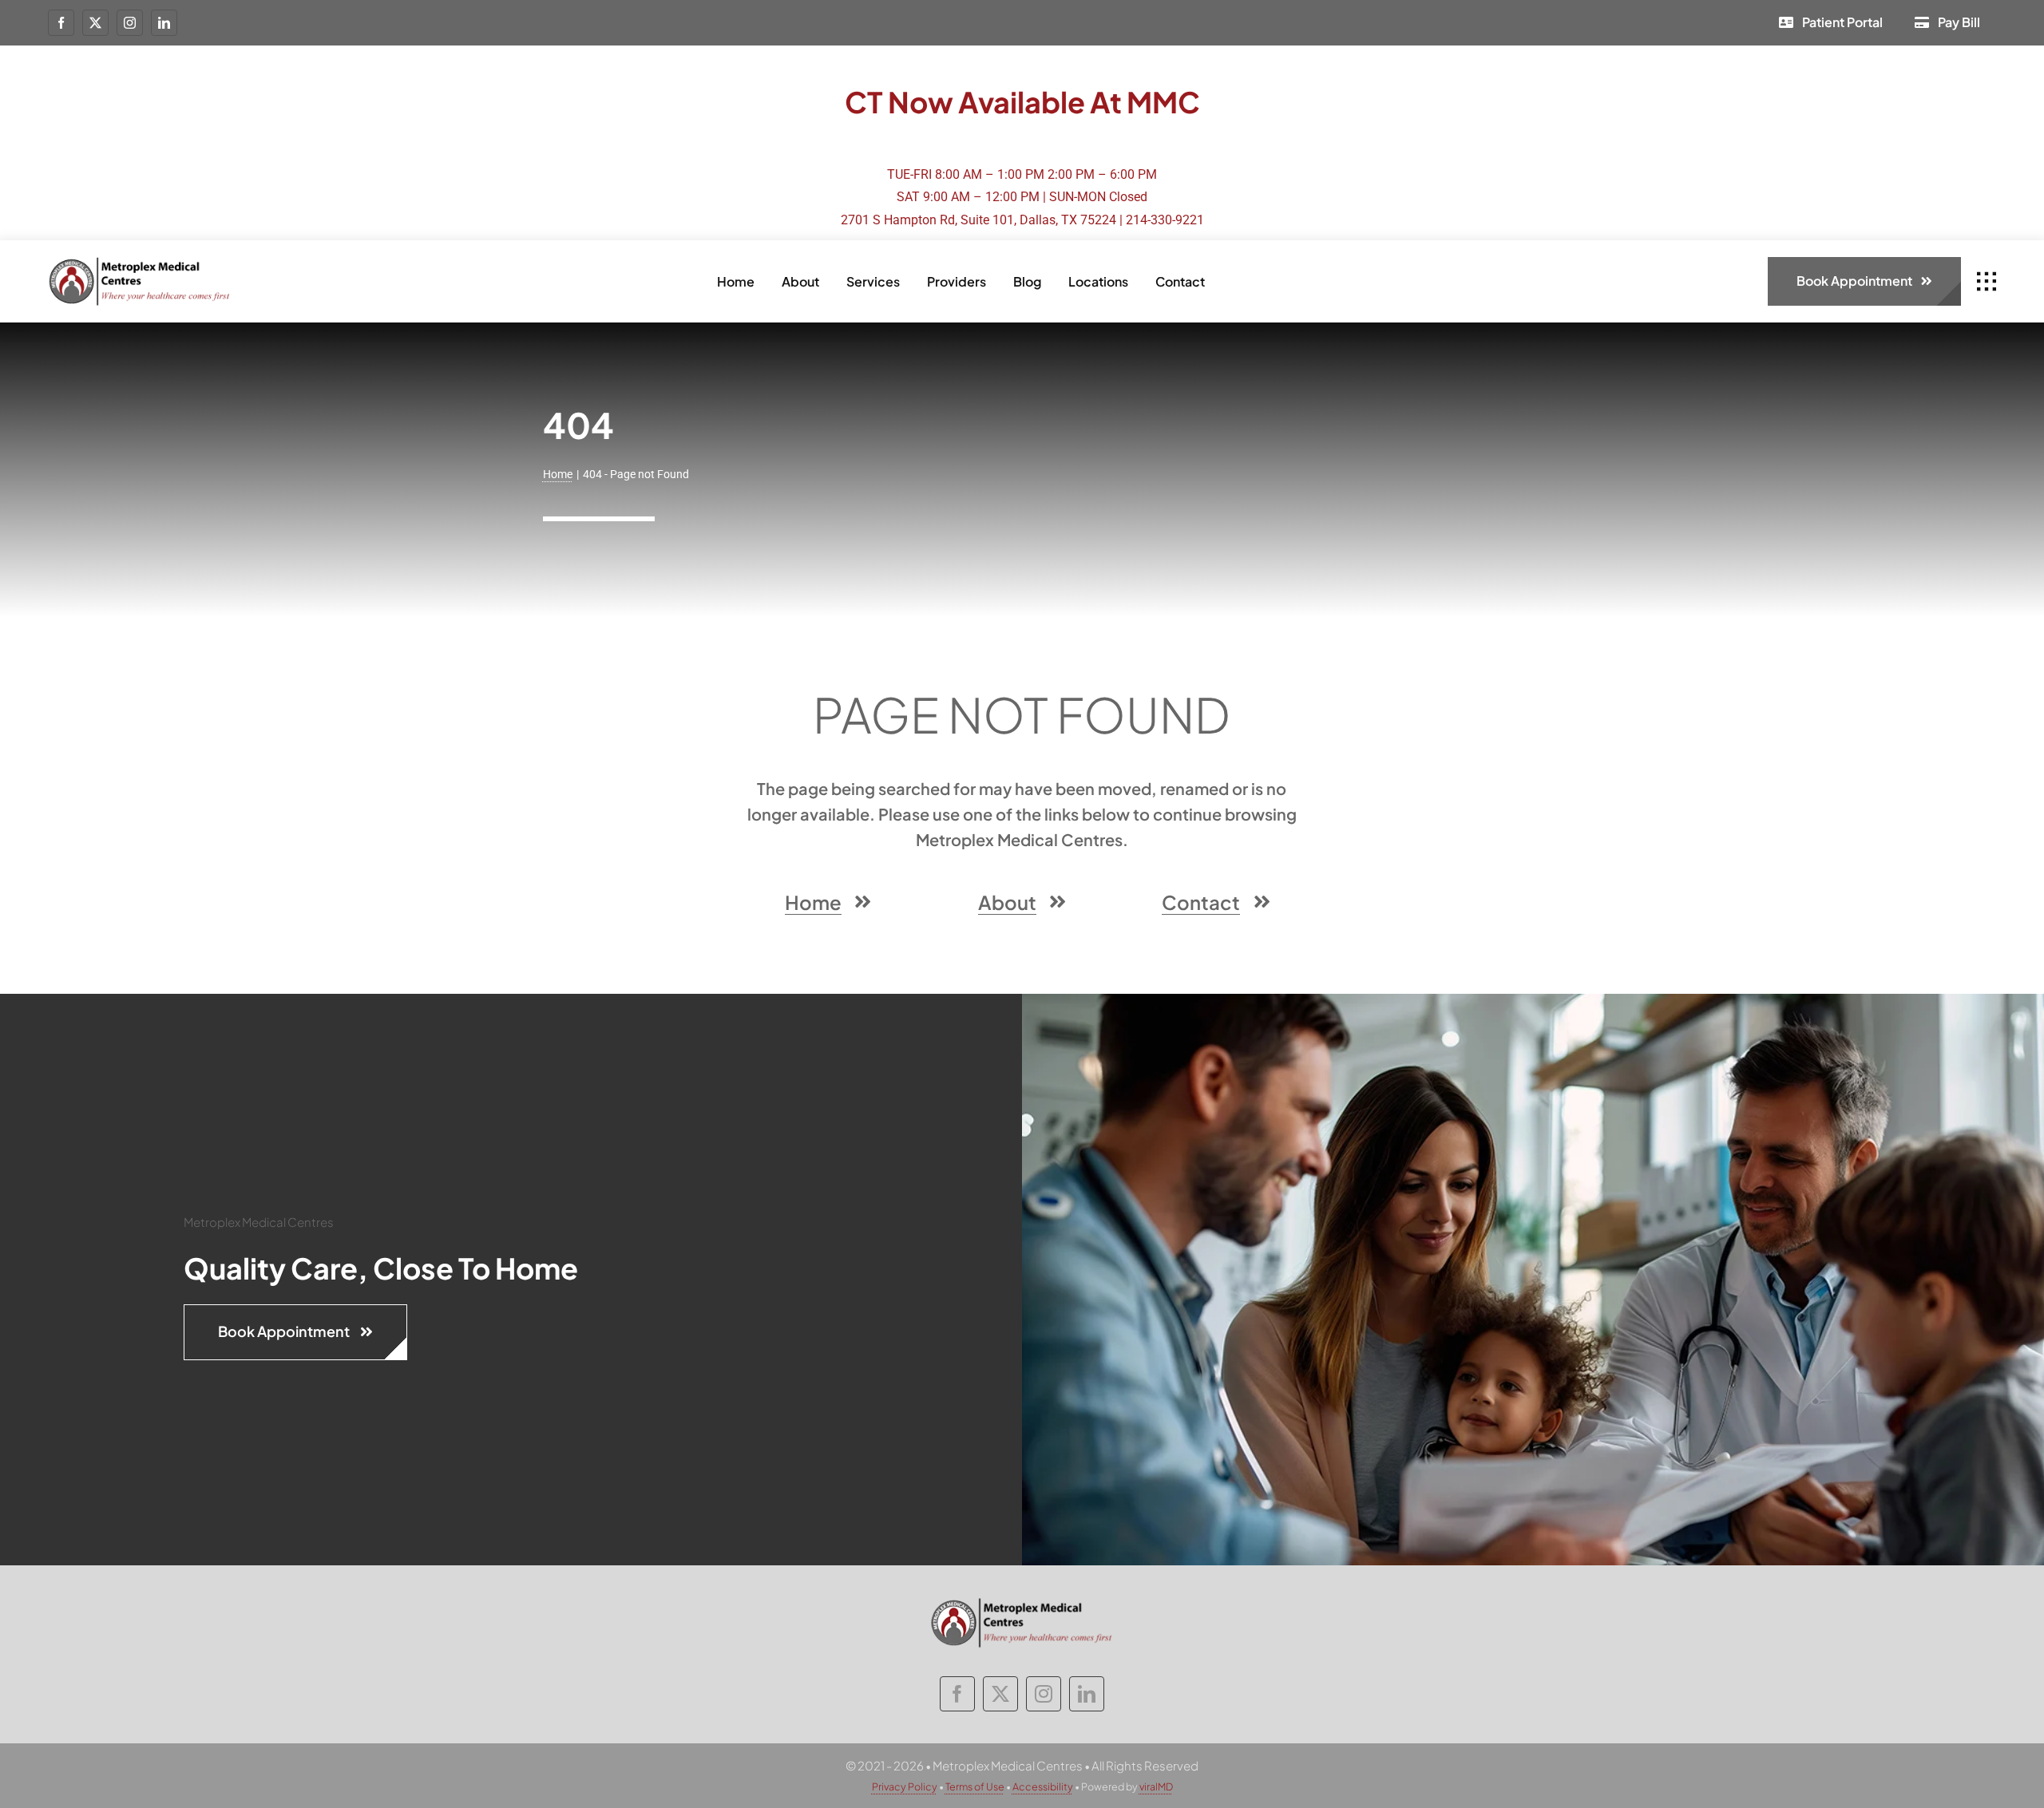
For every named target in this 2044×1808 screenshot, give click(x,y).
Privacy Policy (905, 1786)
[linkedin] (164, 23)
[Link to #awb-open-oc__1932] (1987, 282)
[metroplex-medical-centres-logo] (140, 262)
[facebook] (61, 23)
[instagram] (130, 23)
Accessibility (1043, 1786)
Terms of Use (975, 1786)
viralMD (1156, 1786)
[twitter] (95, 23)
